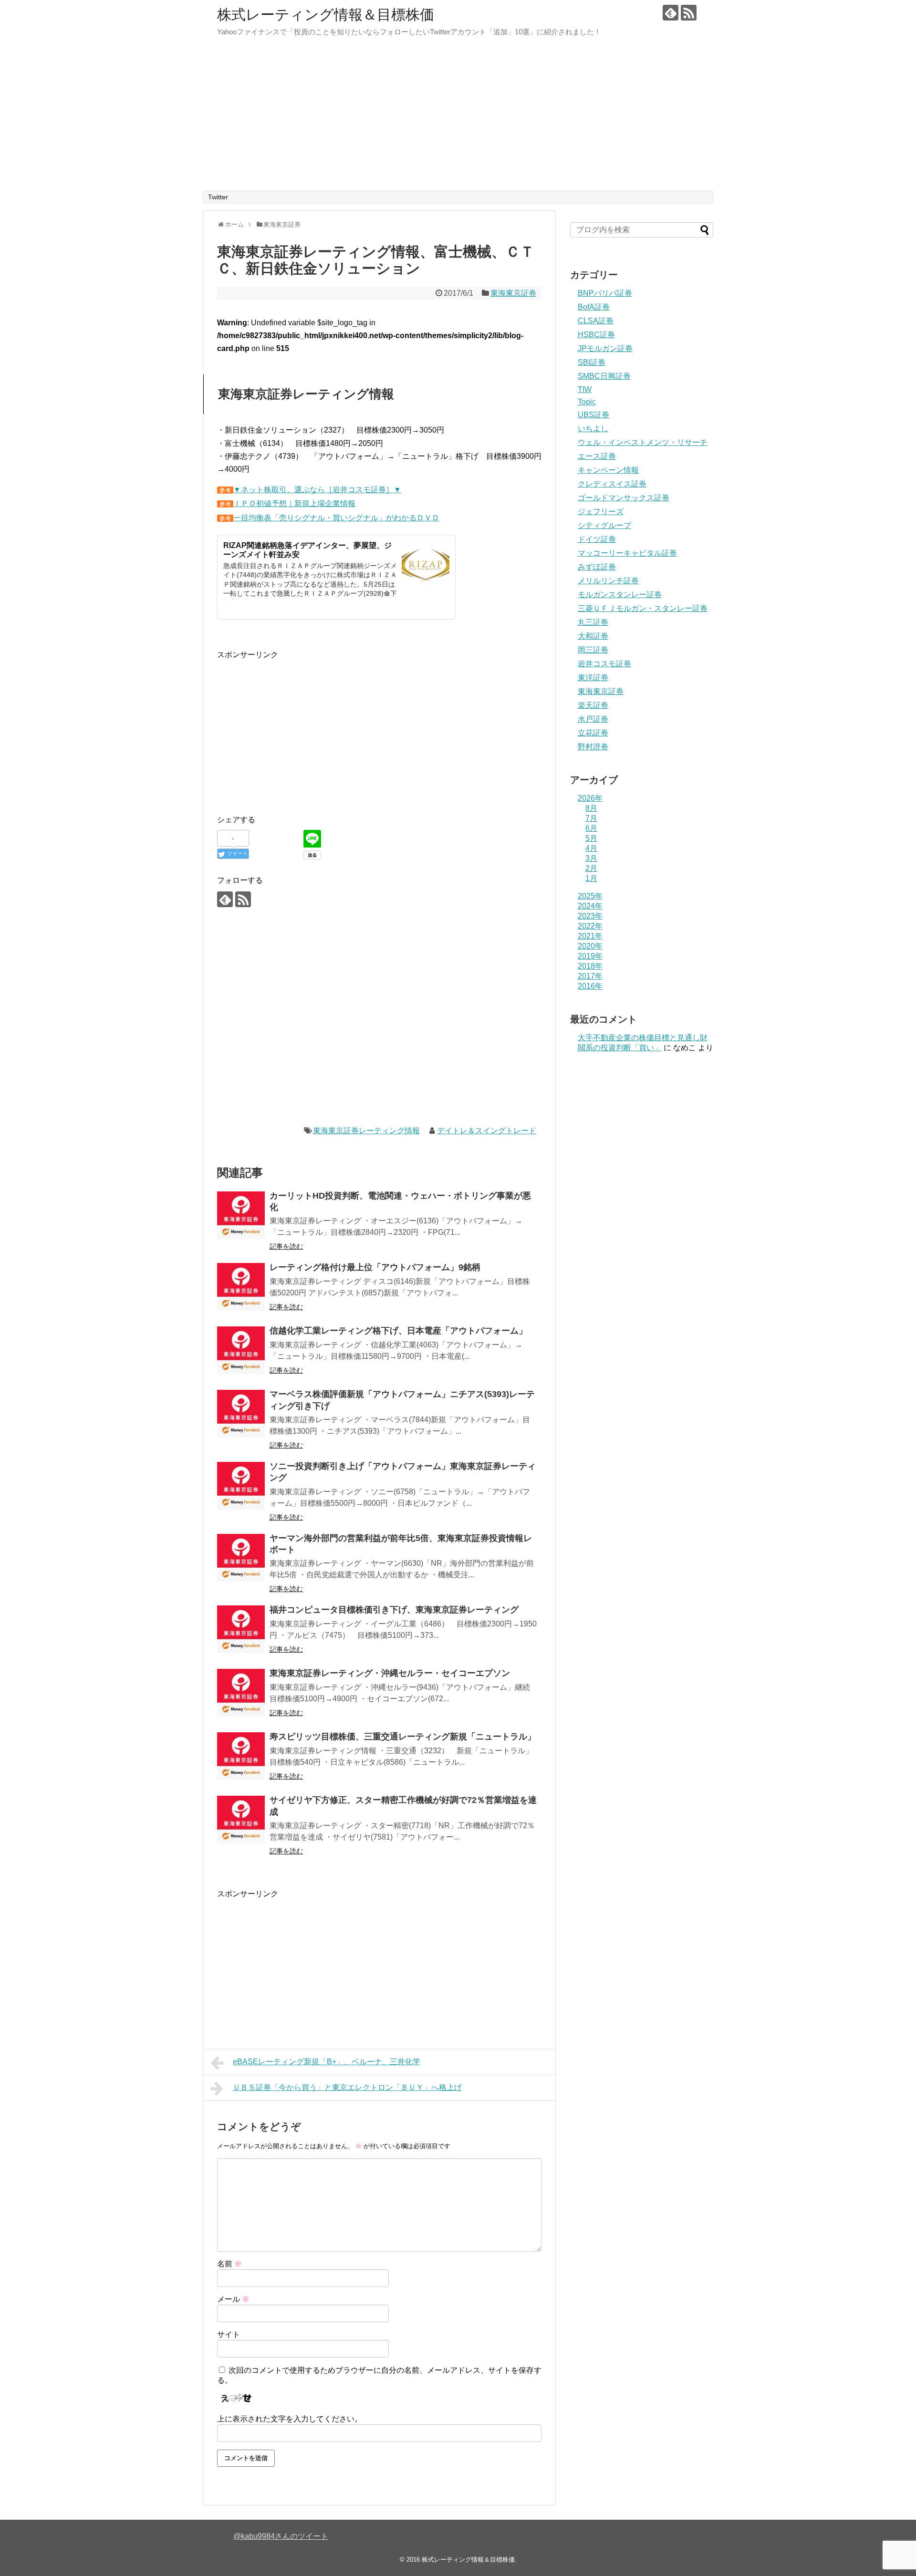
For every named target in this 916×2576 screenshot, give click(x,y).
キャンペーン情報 (608, 470)
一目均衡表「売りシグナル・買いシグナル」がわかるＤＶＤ (336, 518)
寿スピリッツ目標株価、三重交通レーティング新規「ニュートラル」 (403, 1737)
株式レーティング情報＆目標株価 (326, 15)
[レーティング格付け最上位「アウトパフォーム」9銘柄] (241, 1287)
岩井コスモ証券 (604, 664)
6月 (591, 828)
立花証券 (593, 733)
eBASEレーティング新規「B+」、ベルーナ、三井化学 (327, 2062)
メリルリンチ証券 (608, 581)
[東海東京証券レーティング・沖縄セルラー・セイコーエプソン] (241, 1693)
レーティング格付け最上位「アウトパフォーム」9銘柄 (375, 1267)
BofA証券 (594, 307)
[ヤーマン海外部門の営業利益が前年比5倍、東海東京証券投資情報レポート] (241, 1558)
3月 (591, 858)
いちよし (593, 429)
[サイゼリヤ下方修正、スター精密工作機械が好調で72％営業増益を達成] (241, 1820)
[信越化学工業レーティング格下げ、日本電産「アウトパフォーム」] (241, 1350)
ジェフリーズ (601, 512)
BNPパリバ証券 (605, 293)
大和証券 (593, 636)
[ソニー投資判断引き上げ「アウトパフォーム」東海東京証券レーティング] (241, 1486)
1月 (591, 878)
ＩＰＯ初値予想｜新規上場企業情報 (294, 503)
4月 (591, 848)
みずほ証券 (597, 567)
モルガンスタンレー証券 (620, 595)
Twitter (218, 197)
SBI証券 (592, 362)
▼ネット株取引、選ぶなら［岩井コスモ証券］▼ (317, 490)
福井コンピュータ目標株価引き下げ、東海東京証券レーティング (394, 1610)
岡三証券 (593, 650)
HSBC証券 (596, 335)
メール (233, 2299)
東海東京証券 (513, 293)
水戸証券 (593, 719)
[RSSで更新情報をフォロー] (689, 13)
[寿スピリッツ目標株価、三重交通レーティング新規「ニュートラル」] (241, 1756)
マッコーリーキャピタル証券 (627, 553)
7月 (591, 818)
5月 (591, 838)
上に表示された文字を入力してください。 (290, 2419)
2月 (591, 868)
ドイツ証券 (597, 539)
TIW (585, 389)
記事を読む (286, 1246)
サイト (229, 2334)
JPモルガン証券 (605, 348)
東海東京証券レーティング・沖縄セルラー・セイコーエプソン (390, 1673)
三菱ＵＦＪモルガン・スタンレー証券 (643, 608)
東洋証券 (593, 678)
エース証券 (597, 456)
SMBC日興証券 (604, 376)
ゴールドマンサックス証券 (624, 498)
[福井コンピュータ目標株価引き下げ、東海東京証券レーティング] (241, 1629)
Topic (587, 402)
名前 (229, 2264)
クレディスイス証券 (612, 484)
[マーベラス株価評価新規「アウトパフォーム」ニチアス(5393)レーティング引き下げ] (241, 1414)
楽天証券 (593, 705)
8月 (591, 808)
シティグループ (604, 525)
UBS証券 (593, 415)
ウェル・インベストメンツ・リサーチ (643, 442)
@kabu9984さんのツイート (281, 2536)
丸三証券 (593, 622)
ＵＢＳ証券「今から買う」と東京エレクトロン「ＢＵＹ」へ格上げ (347, 2087)
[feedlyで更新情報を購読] (671, 13)
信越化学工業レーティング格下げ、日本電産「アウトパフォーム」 (398, 1331)
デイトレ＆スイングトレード (487, 1131)
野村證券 (593, 747)
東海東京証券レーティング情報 (366, 1131)
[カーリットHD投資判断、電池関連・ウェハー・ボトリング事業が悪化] (241, 1215)
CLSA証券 (596, 321)
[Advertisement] (458, 119)
